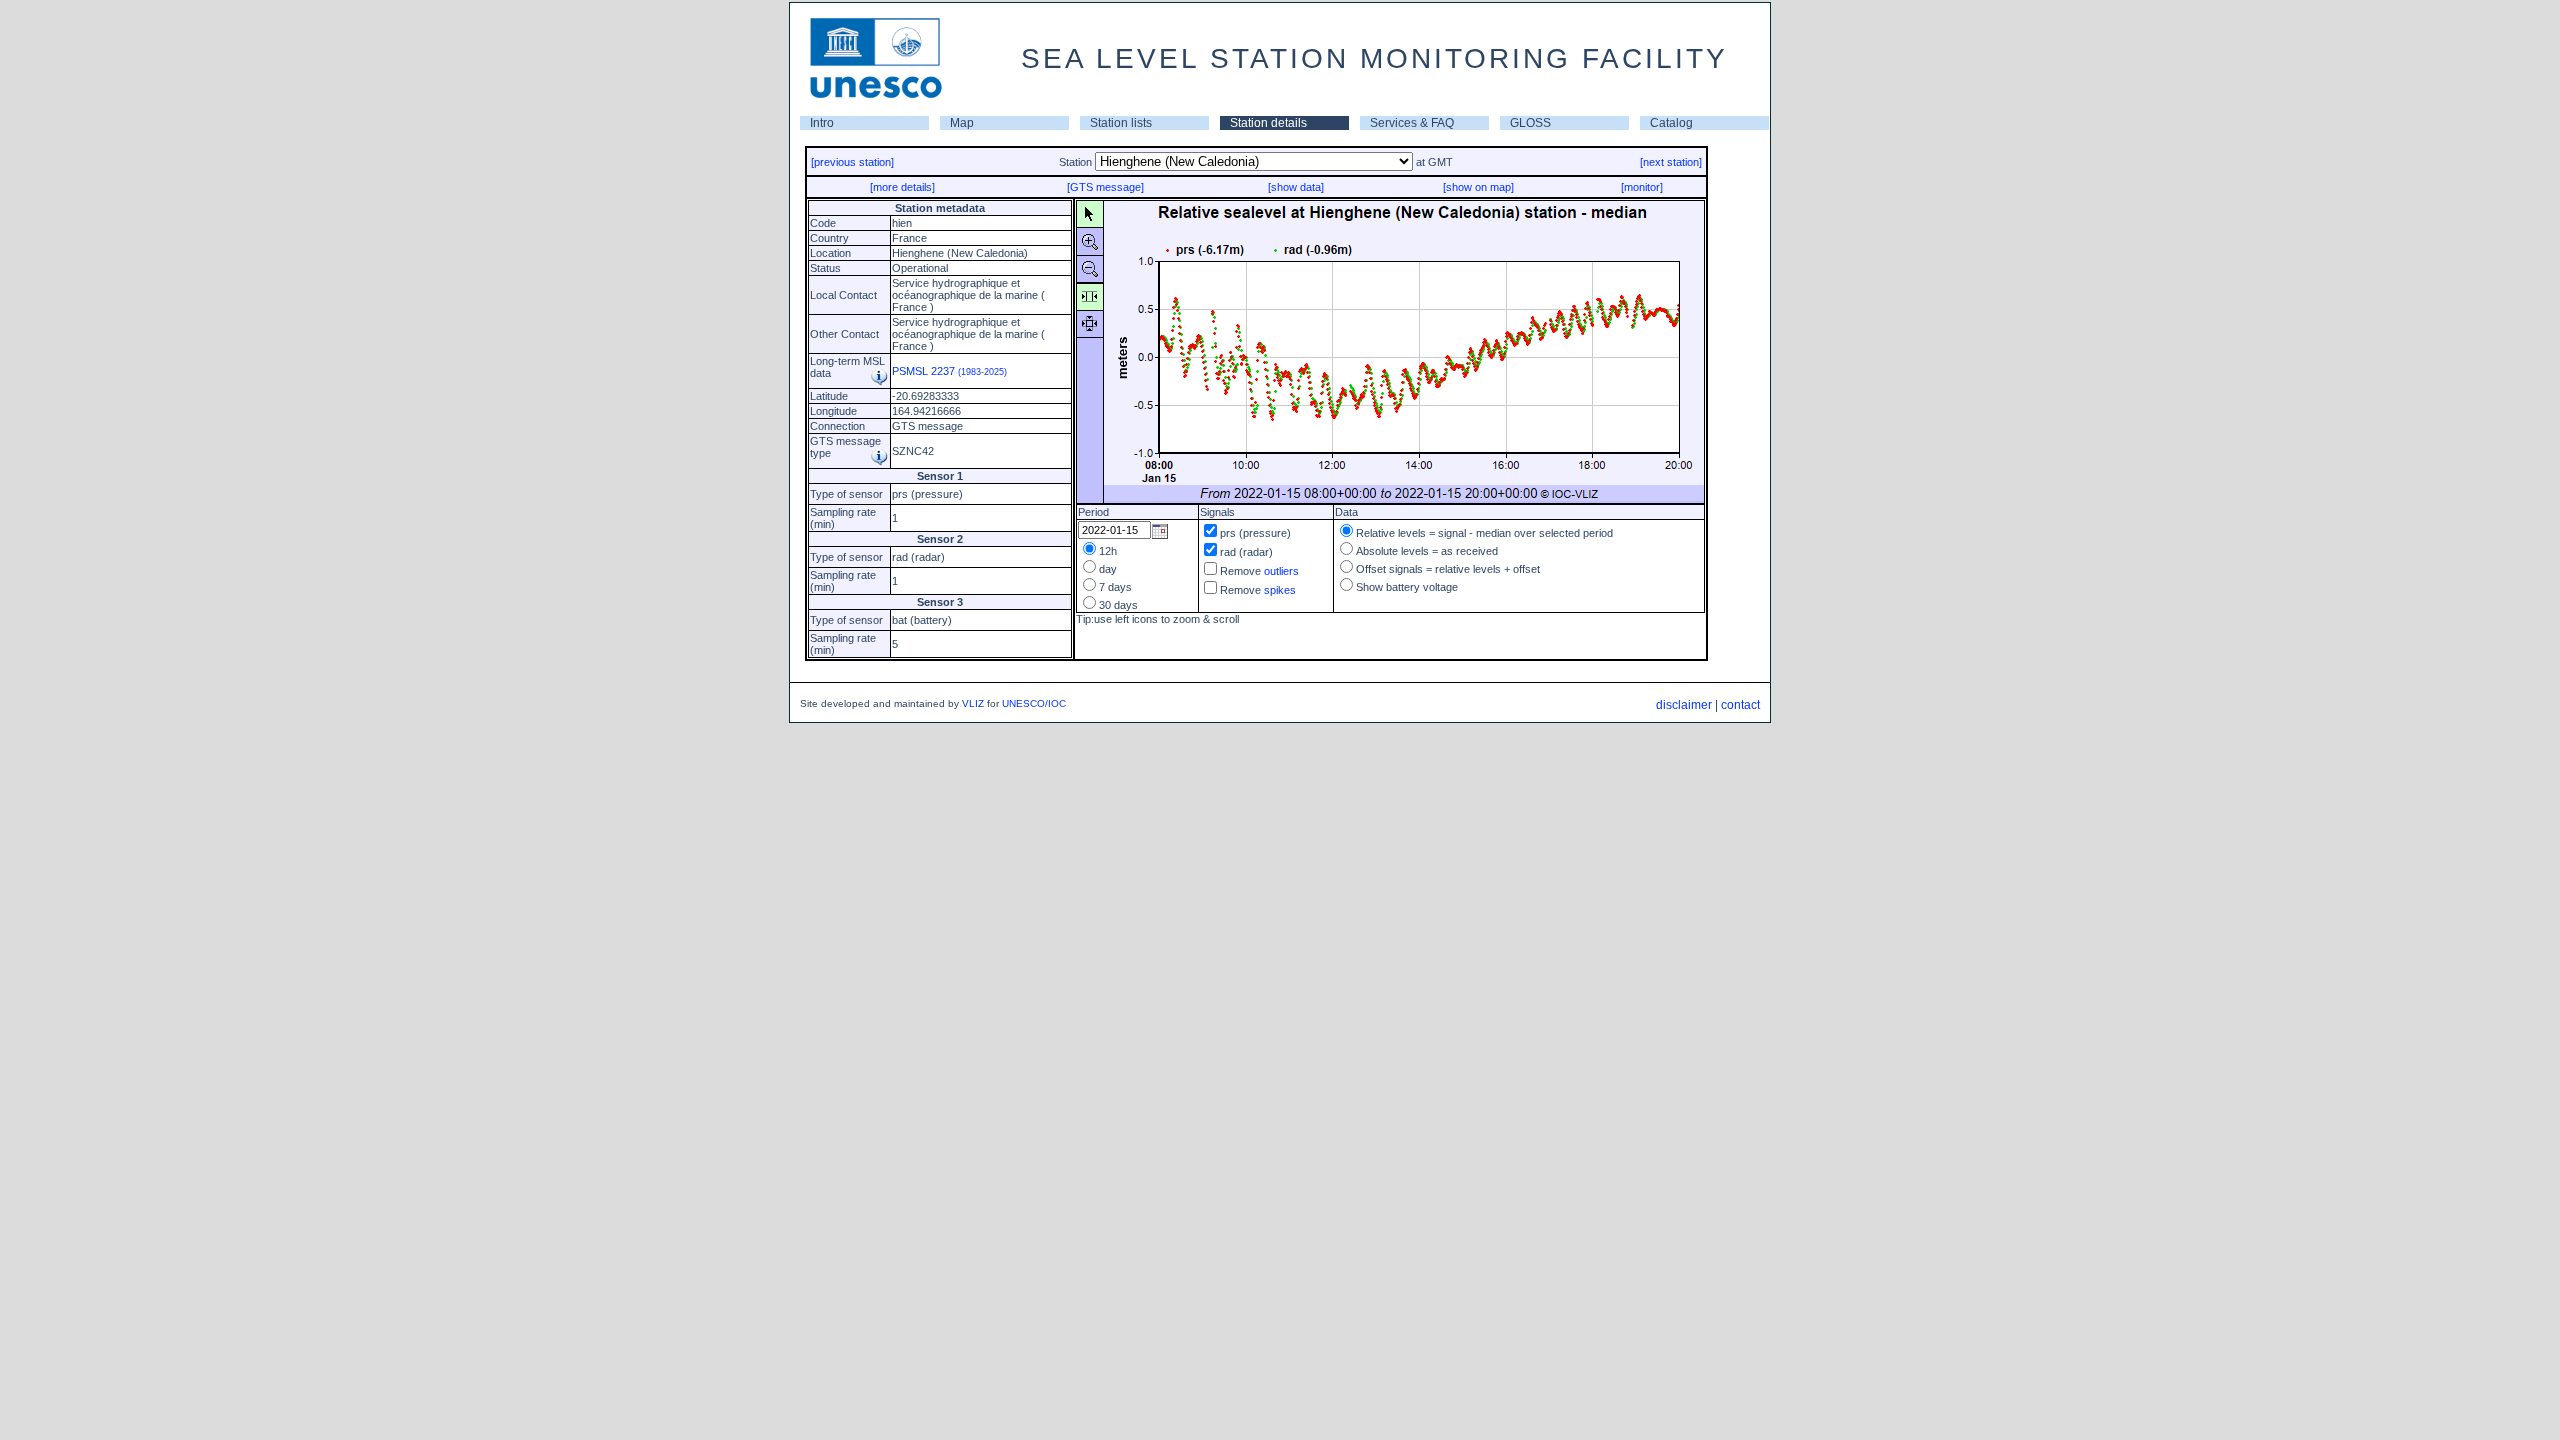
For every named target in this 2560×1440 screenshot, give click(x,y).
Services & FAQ (1412, 123)
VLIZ (973, 703)
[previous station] (852, 162)
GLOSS (1530, 123)
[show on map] (1478, 187)
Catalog (1671, 123)
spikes (1280, 590)
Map (962, 123)
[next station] (1671, 162)
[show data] (1296, 187)
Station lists (1121, 123)
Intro (822, 123)
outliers (1281, 571)
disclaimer (1684, 705)
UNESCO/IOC (1034, 703)
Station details (1268, 123)
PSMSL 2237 (949, 371)
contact (1740, 705)
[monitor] (1642, 187)
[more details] (902, 187)
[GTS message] (1105, 187)
